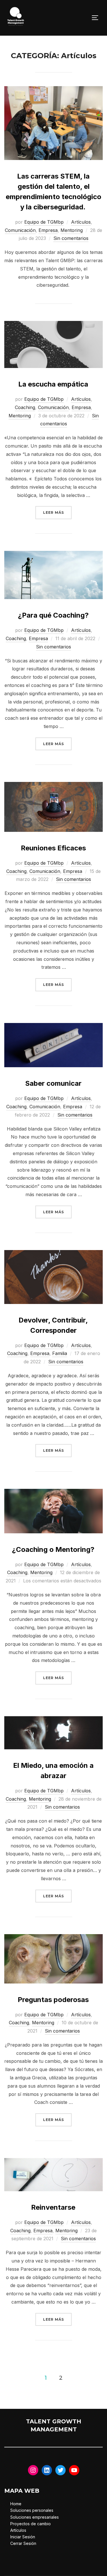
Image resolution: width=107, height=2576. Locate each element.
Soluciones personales (32, 2510)
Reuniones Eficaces (53, 848)
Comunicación (20, 230)
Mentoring (72, 230)
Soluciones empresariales (35, 2517)
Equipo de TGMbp (44, 222)
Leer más (57, 512)
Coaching (25, 407)
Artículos (81, 222)
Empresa (48, 230)
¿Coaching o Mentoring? (53, 1549)
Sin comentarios (71, 238)
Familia (60, 1353)
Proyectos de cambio (31, 2524)
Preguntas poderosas (53, 2000)
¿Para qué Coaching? (53, 615)
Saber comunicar (53, 1083)
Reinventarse (53, 2207)
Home (16, 2504)
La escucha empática (53, 384)
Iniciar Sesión (23, 2537)
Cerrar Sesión (23, 2543)
